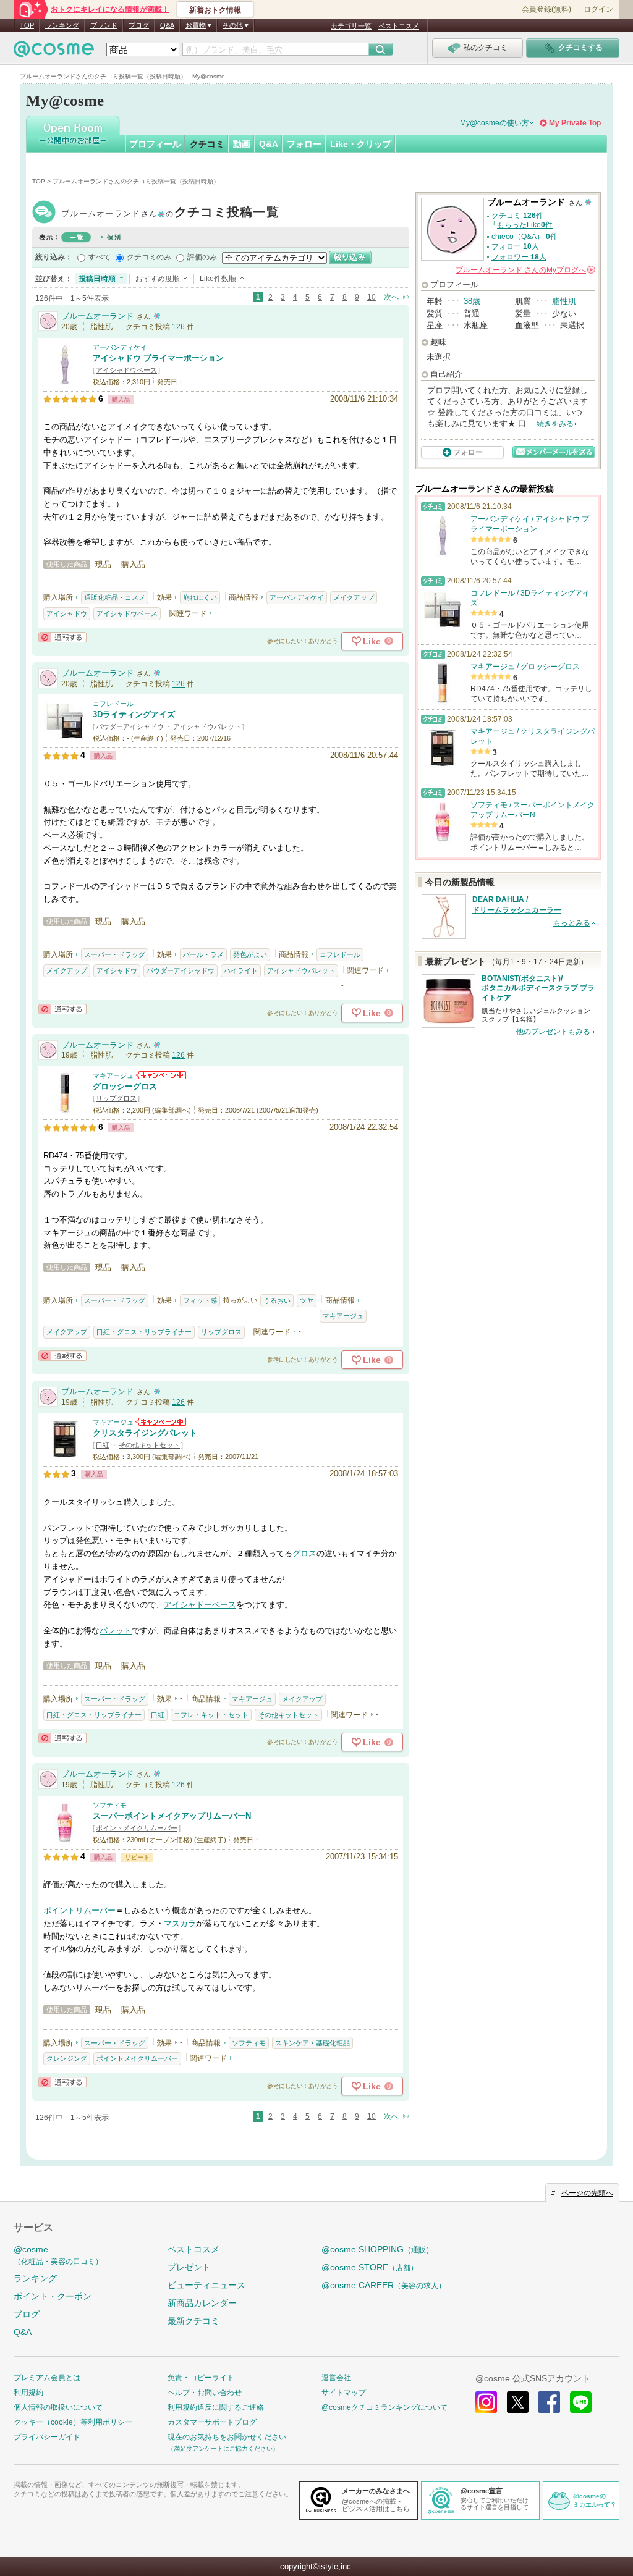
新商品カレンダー (202, 2303)
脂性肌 (564, 301)
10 (372, 297)
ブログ (139, 25)
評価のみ (202, 257)
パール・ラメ (203, 954)
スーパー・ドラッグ (115, 954)
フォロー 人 (515, 246)
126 (178, 327)
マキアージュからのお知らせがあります (161, 1075)
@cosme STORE (370, 2267)
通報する (62, 637)
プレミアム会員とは (47, 2378)
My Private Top (575, 123)
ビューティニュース (206, 2285)
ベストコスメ (399, 26)
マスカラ (180, 1923)
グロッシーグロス (125, 1086)
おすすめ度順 (158, 279)
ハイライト (241, 970)
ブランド (104, 25)
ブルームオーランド (170, 213)
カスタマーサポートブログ (212, 2422)
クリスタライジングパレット (145, 1433)
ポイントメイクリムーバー (137, 1828)
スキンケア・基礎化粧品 (312, 2043)
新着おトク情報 (215, 10)
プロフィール (155, 144)
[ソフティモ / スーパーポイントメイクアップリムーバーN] (65, 1838)
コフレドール (113, 704)
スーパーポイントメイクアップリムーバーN (172, 1816)
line (581, 2402)
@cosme (58, 2255)
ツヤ (307, 1300)
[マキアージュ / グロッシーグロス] (65, 1109)
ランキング (62, 25)
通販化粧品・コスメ (115, 597)
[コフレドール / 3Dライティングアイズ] (65, 737)
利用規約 (28, 2393)
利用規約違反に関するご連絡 (216, 2407)
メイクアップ (354, 597)
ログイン (598, 9)
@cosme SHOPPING (377, 2249)
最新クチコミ (193, 2321)
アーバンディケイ (120, 347)
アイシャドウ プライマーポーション (158, 358)
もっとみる (572, 923)
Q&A (167, 25)
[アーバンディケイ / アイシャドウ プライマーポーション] (65, 380)
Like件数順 (218, 279)
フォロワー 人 (519, 257)
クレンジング (67, 2058)
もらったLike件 (525, 225)
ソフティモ (110, 1805)
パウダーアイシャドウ (130, 726)
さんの (525, 270)
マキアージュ (113, 1075)
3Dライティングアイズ (134, 714)
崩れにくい (200, 597)
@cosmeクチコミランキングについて (384, 2407)
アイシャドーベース (200, 1605)
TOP (27, 25)
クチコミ (207, 144)
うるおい (277, 1300)
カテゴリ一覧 (351, 26)
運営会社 (336, 2378)
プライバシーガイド (47, 2437)
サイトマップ (344, 2393)
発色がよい (250, 954)
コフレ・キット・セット (211, 1715)
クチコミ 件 (517, 216)
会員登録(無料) (546, 9)
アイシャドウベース (126, 370)
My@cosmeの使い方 (495, 123)
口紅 (103, 1445)
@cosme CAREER (384, 2285)
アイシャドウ (67, 613)
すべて (100, 257)
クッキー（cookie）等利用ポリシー (73, 2422)
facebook (549, 2402)
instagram (486, 2402)
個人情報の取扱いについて (58, 2407)
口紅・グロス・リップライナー (144, 1332)
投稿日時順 (97, 279)
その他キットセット (149, 1445)
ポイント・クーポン (53, 2296)
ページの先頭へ (587, 2193)
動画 (242, 144)
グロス (304, 1553)
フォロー (304, 144)
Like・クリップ (361, 144)
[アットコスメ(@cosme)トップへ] (54, 52)
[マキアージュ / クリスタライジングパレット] (65, 1456)
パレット (116, 1631)
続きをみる (555, 424)
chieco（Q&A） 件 (525, 237)
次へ (391, 297)
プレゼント (189, 2267)
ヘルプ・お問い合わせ (205, 2393)
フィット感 (200, 1300)
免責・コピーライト (201, 2378)
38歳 (472, 301)
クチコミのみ (149, 257)
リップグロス (116, 1098)
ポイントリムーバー (79, 1910)
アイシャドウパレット (207, 726)
